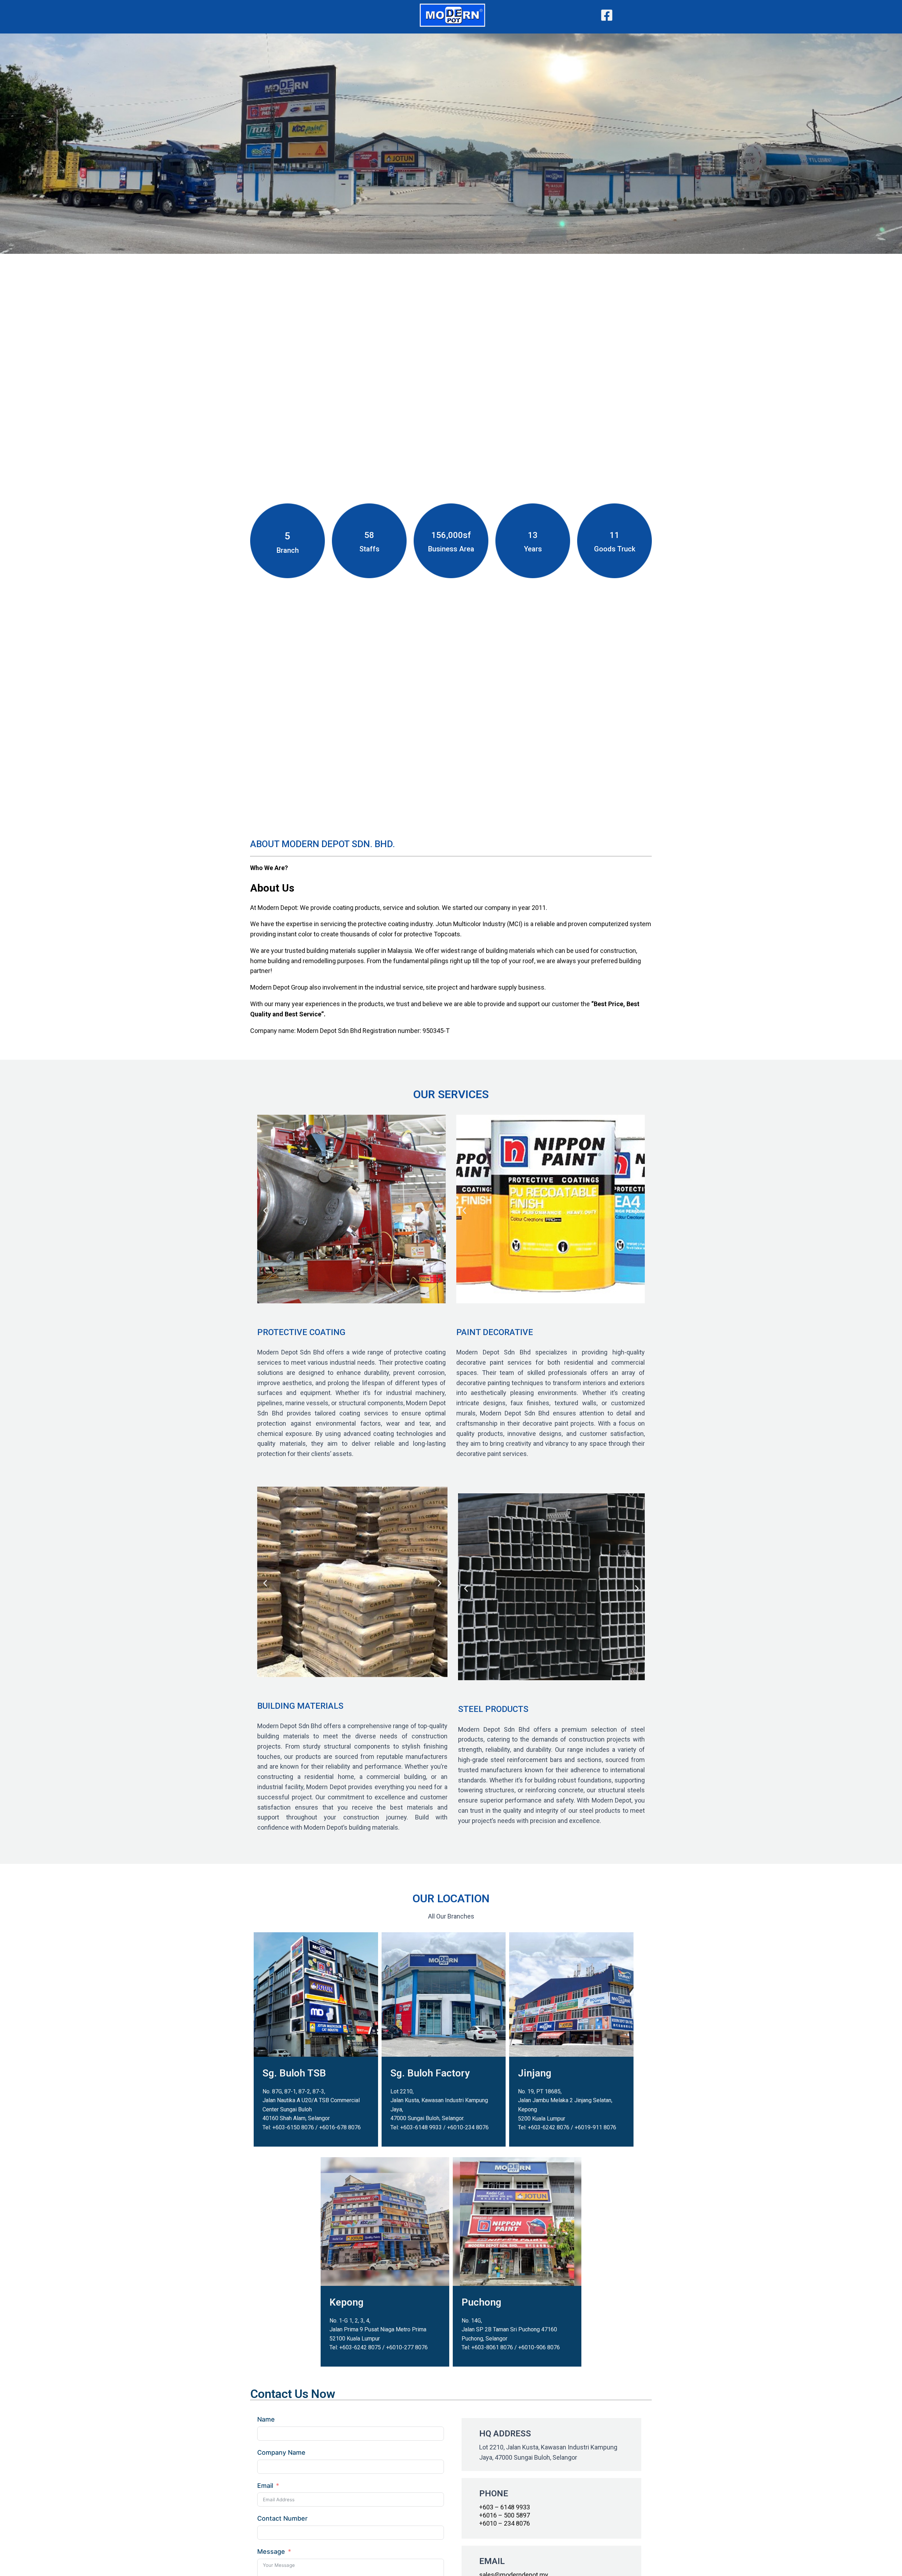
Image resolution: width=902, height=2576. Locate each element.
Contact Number (282, 2518)
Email (265, 2486)
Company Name (281, 2452)
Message (271, 2551)
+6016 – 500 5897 (505, 2515)
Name (266, 2419)
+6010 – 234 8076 (505, 2523)
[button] (265, 1210)
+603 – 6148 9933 (505, 2507)
